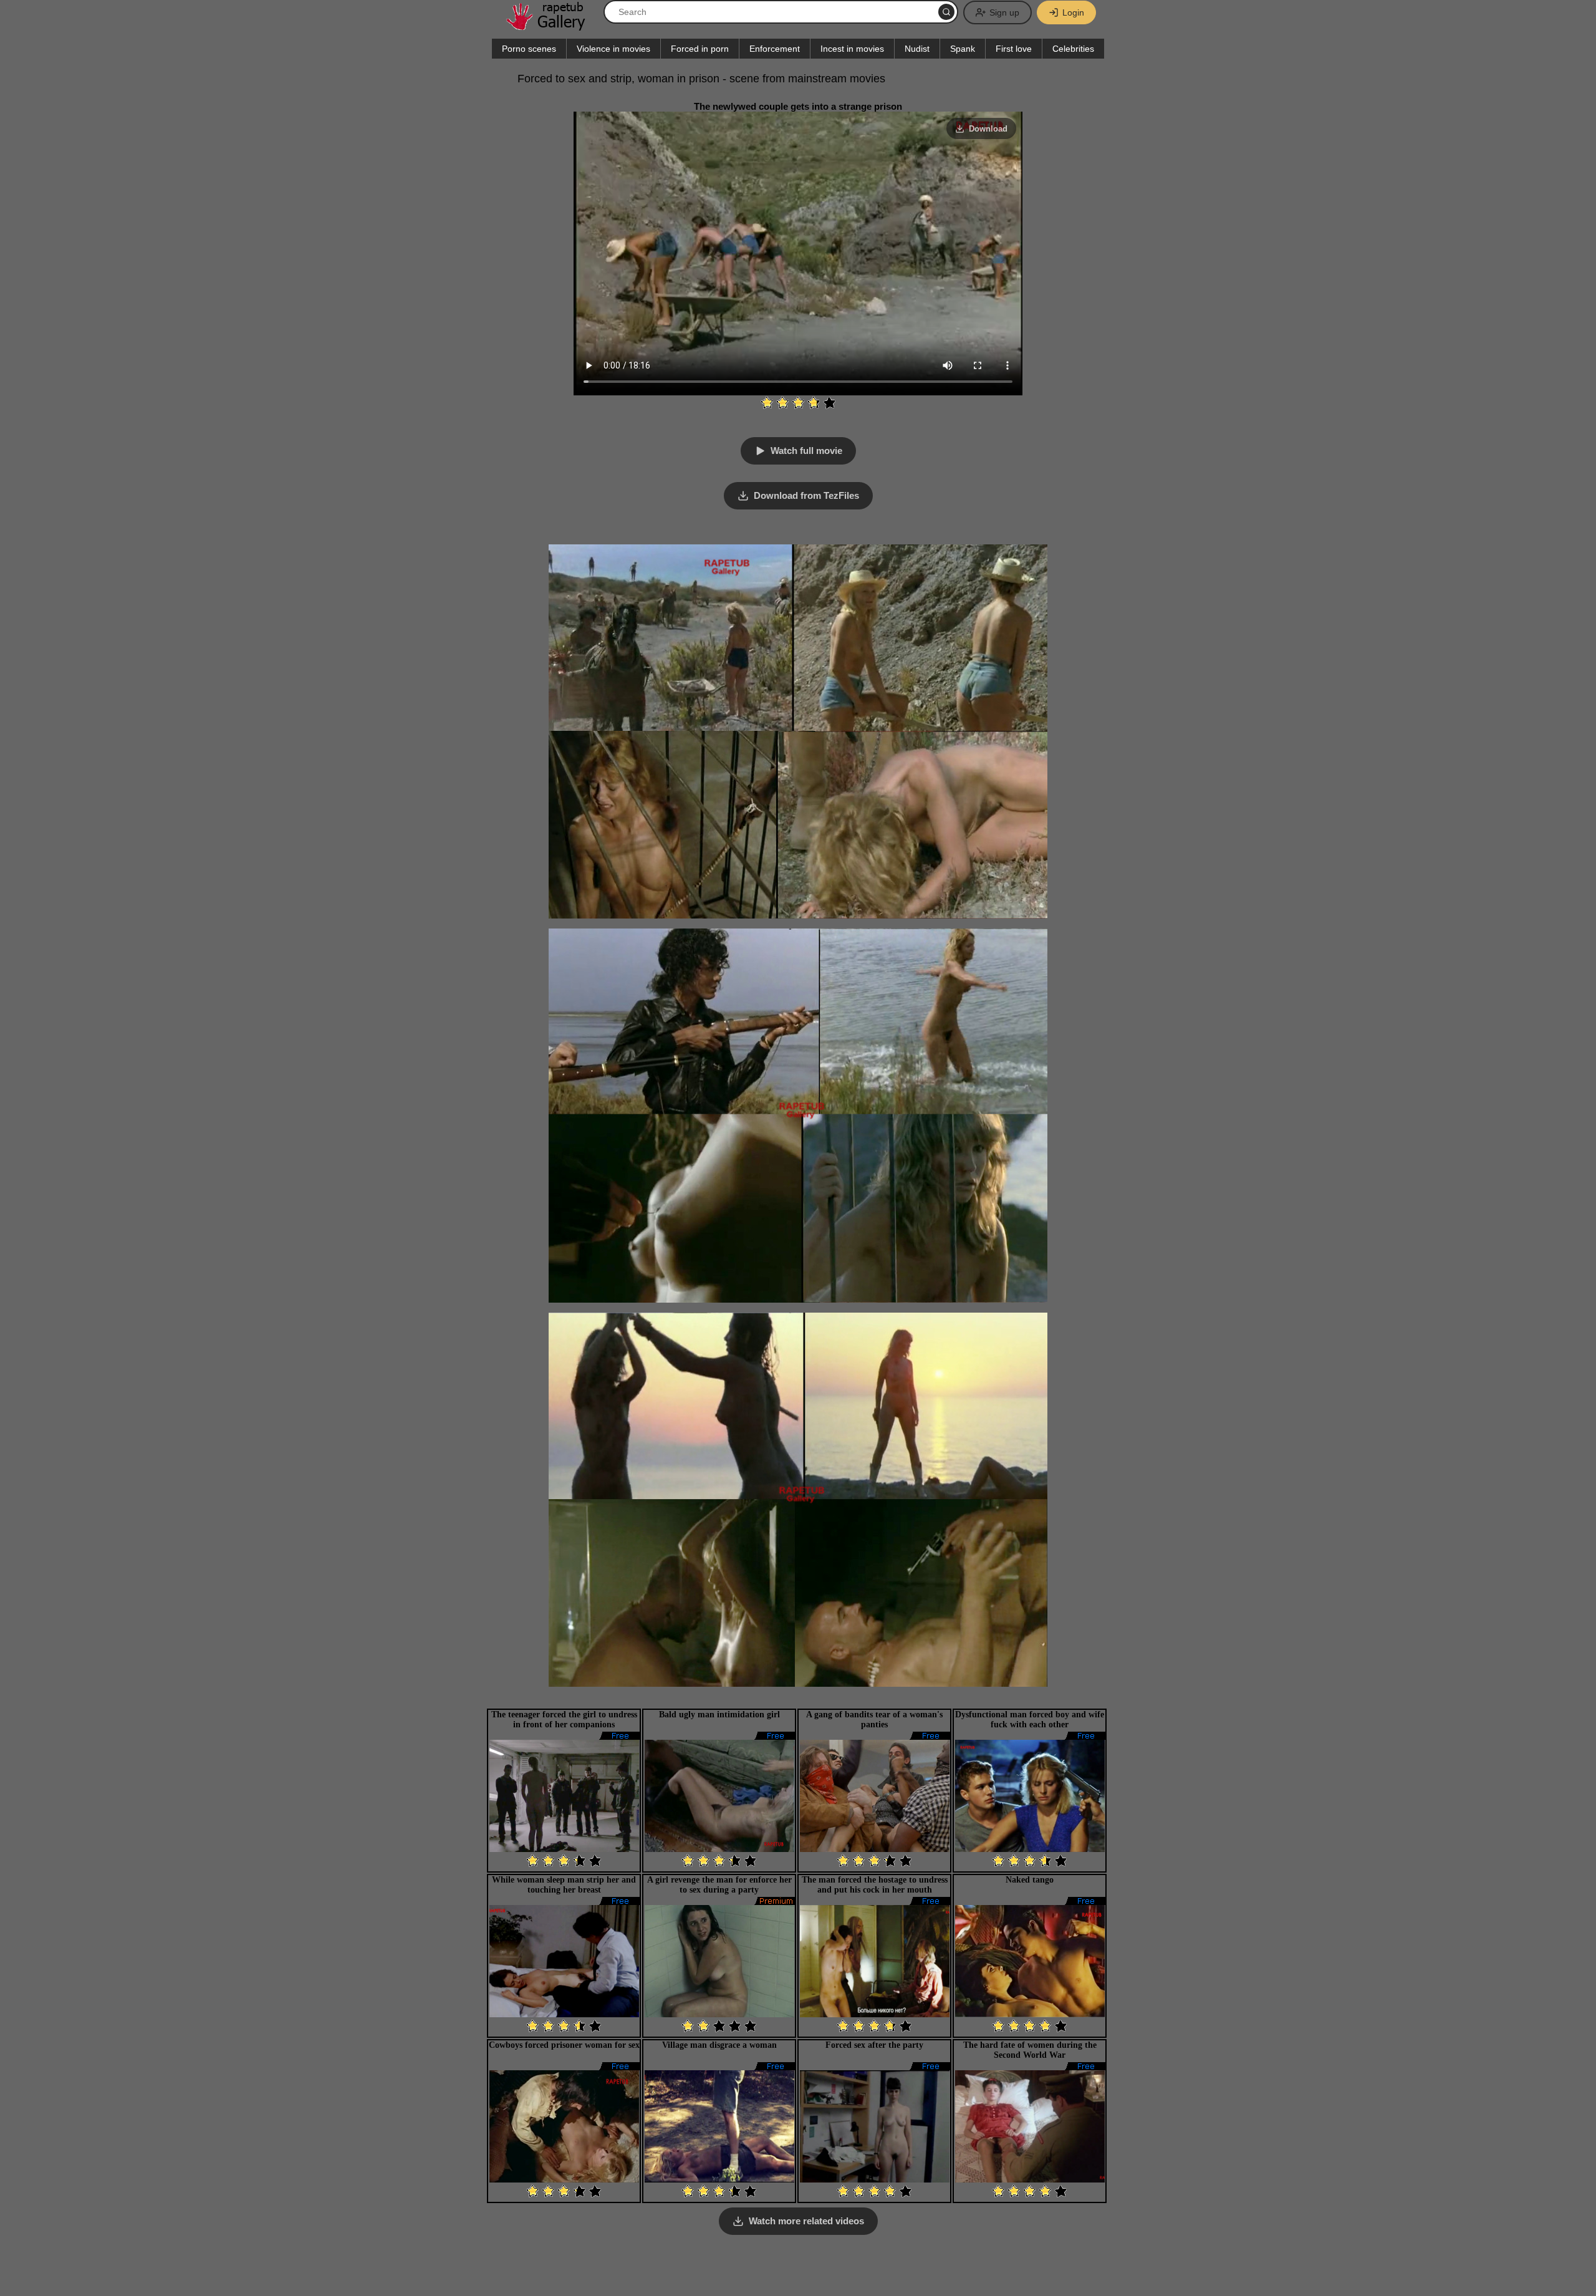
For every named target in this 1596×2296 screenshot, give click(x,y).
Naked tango (1030, 1880)
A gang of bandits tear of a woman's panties (874, 1720)
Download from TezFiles (806, 495)
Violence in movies (613, 49)
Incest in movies (852, 49)
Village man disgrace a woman (719, 2045)
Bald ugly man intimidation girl (719, 1715)
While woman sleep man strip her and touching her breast (564, 1885)
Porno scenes (529, 49)
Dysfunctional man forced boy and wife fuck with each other (1030, 1720)
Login (1073, 12)
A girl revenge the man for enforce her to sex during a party (719, 1885)
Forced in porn (700, 49)
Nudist (917, 49)
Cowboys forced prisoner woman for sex (564, 2045)
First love (1014, 49)
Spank (963, 49)
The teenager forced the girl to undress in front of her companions (564, 1720)
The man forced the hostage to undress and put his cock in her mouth (875, 1885)
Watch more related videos (806, 2221)
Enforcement (775, 49)
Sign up (1004, 12)
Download (988, 129)
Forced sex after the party (874, 2045)
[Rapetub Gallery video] (552, 26)
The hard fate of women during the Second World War (1030, 2050)
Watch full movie (806, 451)
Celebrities (1073, 49)
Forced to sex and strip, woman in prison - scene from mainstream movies (701, 79)
